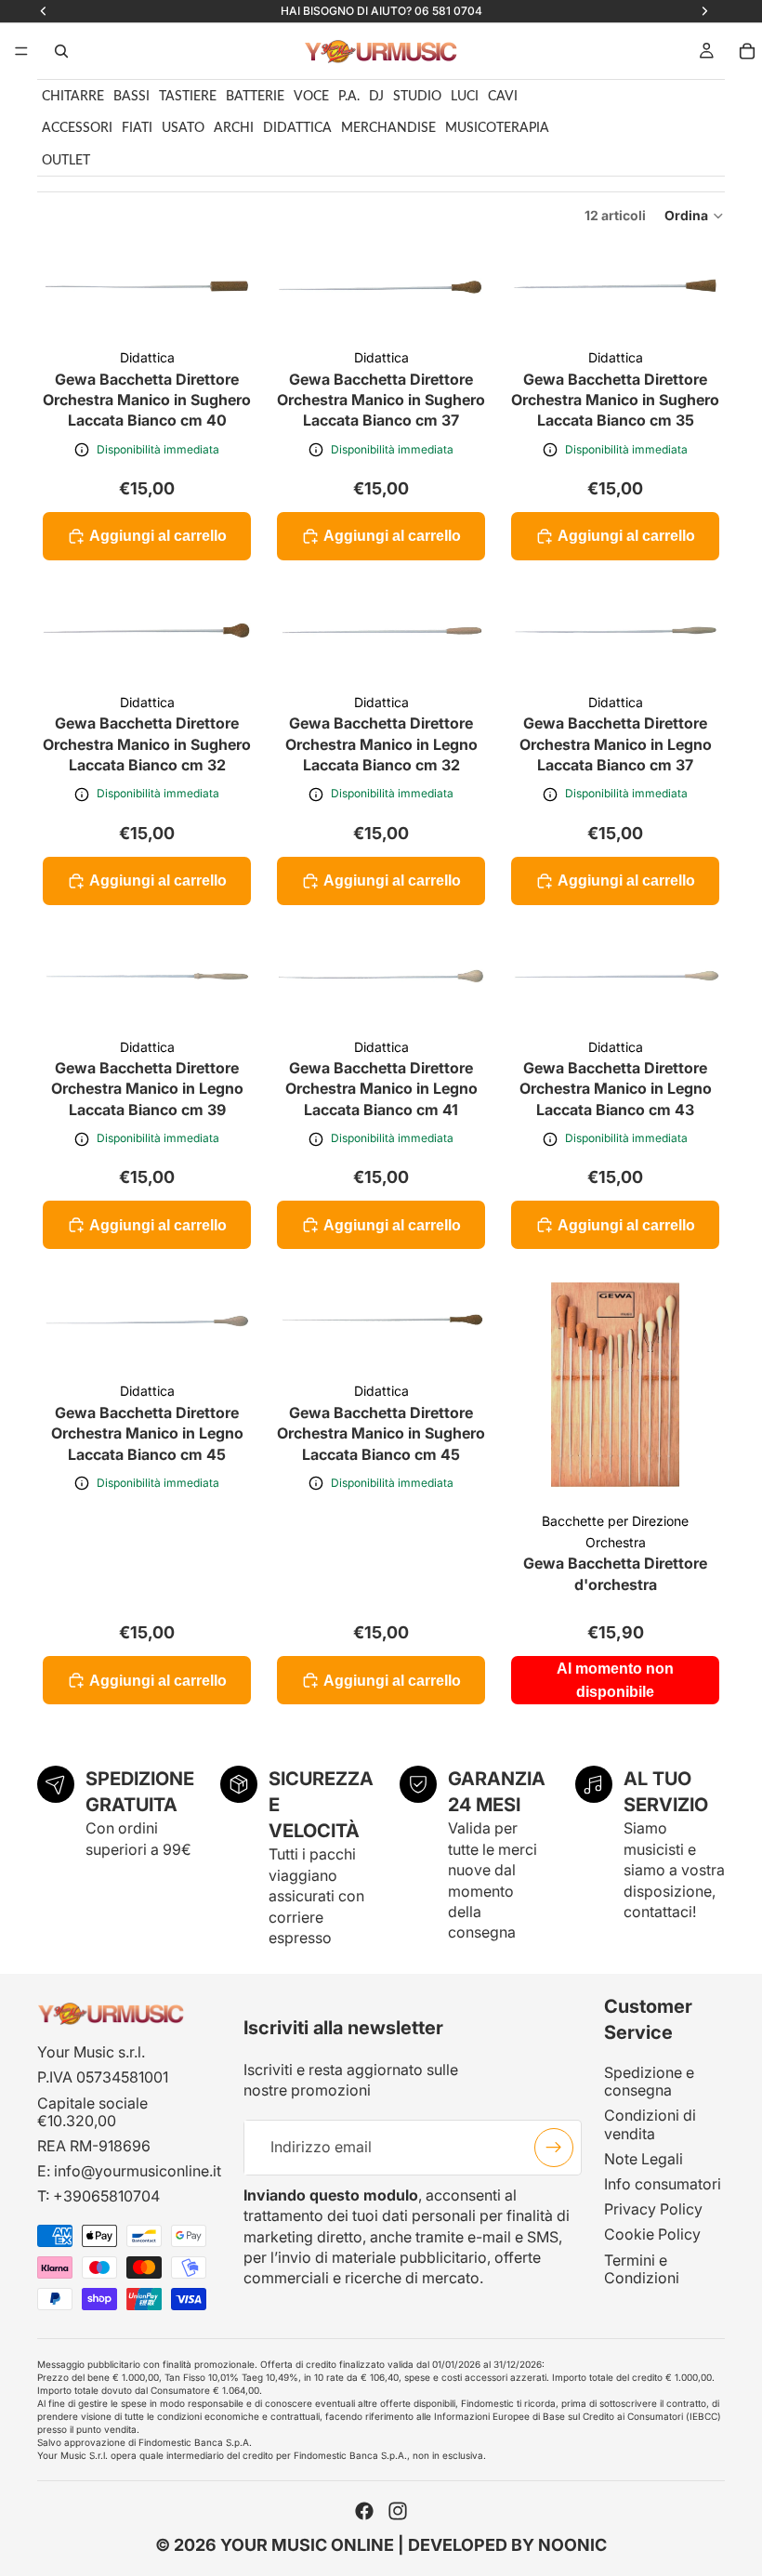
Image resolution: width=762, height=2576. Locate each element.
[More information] (82, 450)
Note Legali (644, 2159)
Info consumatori (663, 2184)
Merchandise (388, 128)
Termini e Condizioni (642, 2269)
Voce (311, 97)
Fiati (137, 128)
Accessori (77, 128)
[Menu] (21, 51)
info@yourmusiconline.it (138, 2172)
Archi (234, 128)
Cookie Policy (652, 2235)
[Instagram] (398, 2511)
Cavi (503, 97)
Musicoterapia (497, 128)
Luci (465, 97)
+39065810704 (106, 2197)
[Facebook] (364, 2511)
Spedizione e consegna (649, 2081)
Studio (417, 97)
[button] (695, 216)
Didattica (297, 128)
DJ (376, 97)
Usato (183, 128)
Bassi (131, 97)
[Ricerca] (61, 51)
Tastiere (188, 97)
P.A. (349, 97)
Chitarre (73, 97)
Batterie (255, 97)
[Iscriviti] (554, 2148)
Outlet (66, 161)
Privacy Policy (653, 2209)
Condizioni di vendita (650, 2125)
